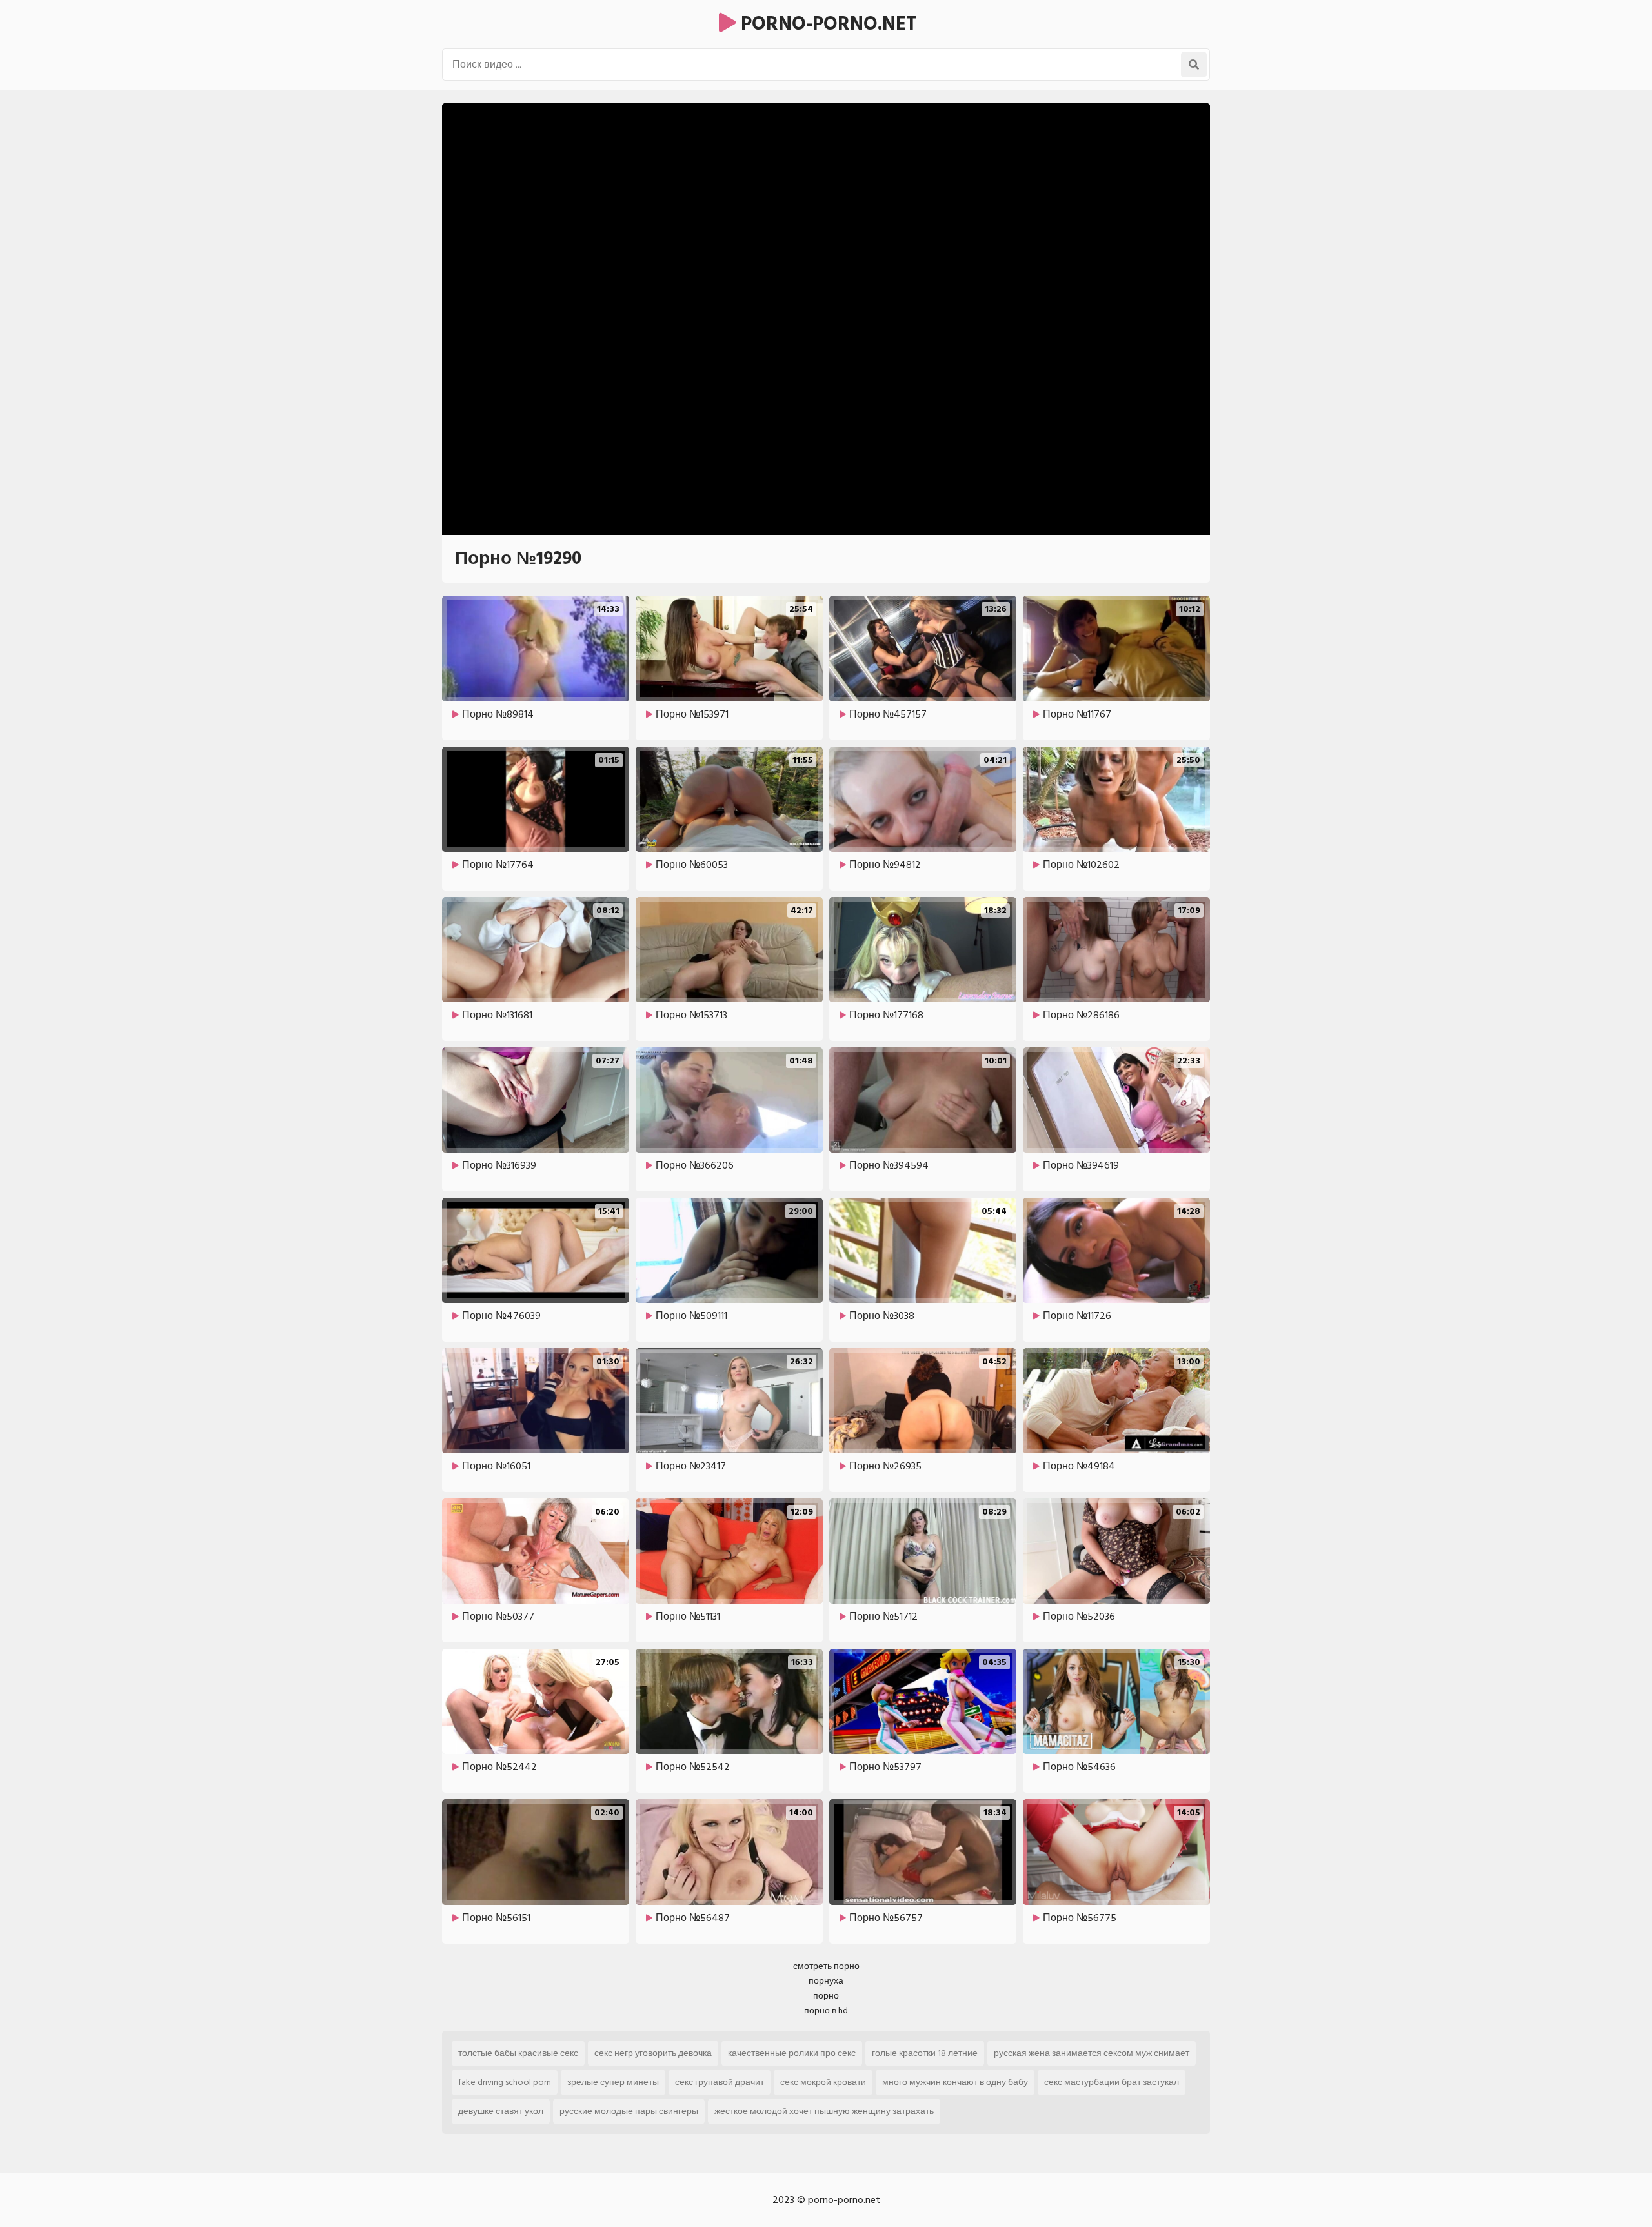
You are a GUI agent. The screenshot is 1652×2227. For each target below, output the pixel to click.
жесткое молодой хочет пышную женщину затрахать (824, 2111)
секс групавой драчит (720, 2082)
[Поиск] (1194, 65)
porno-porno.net (826, 24)
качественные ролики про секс (792, 2053)
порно (826, 1996)
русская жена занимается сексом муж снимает (1092, 2053)
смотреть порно (826, 1966)
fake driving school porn (505, 2082)
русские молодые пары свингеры (629, 2111)
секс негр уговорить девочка (653, 2053)
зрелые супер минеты (613, 2082)
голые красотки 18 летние (925, 2053)
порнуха (826, 1981)
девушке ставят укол (501, 2111)
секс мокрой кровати (823, 2082)
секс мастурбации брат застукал (1112, 2082)
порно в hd (826, 2010)
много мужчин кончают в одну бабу (955, 2082)
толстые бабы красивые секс (518, 2053)
